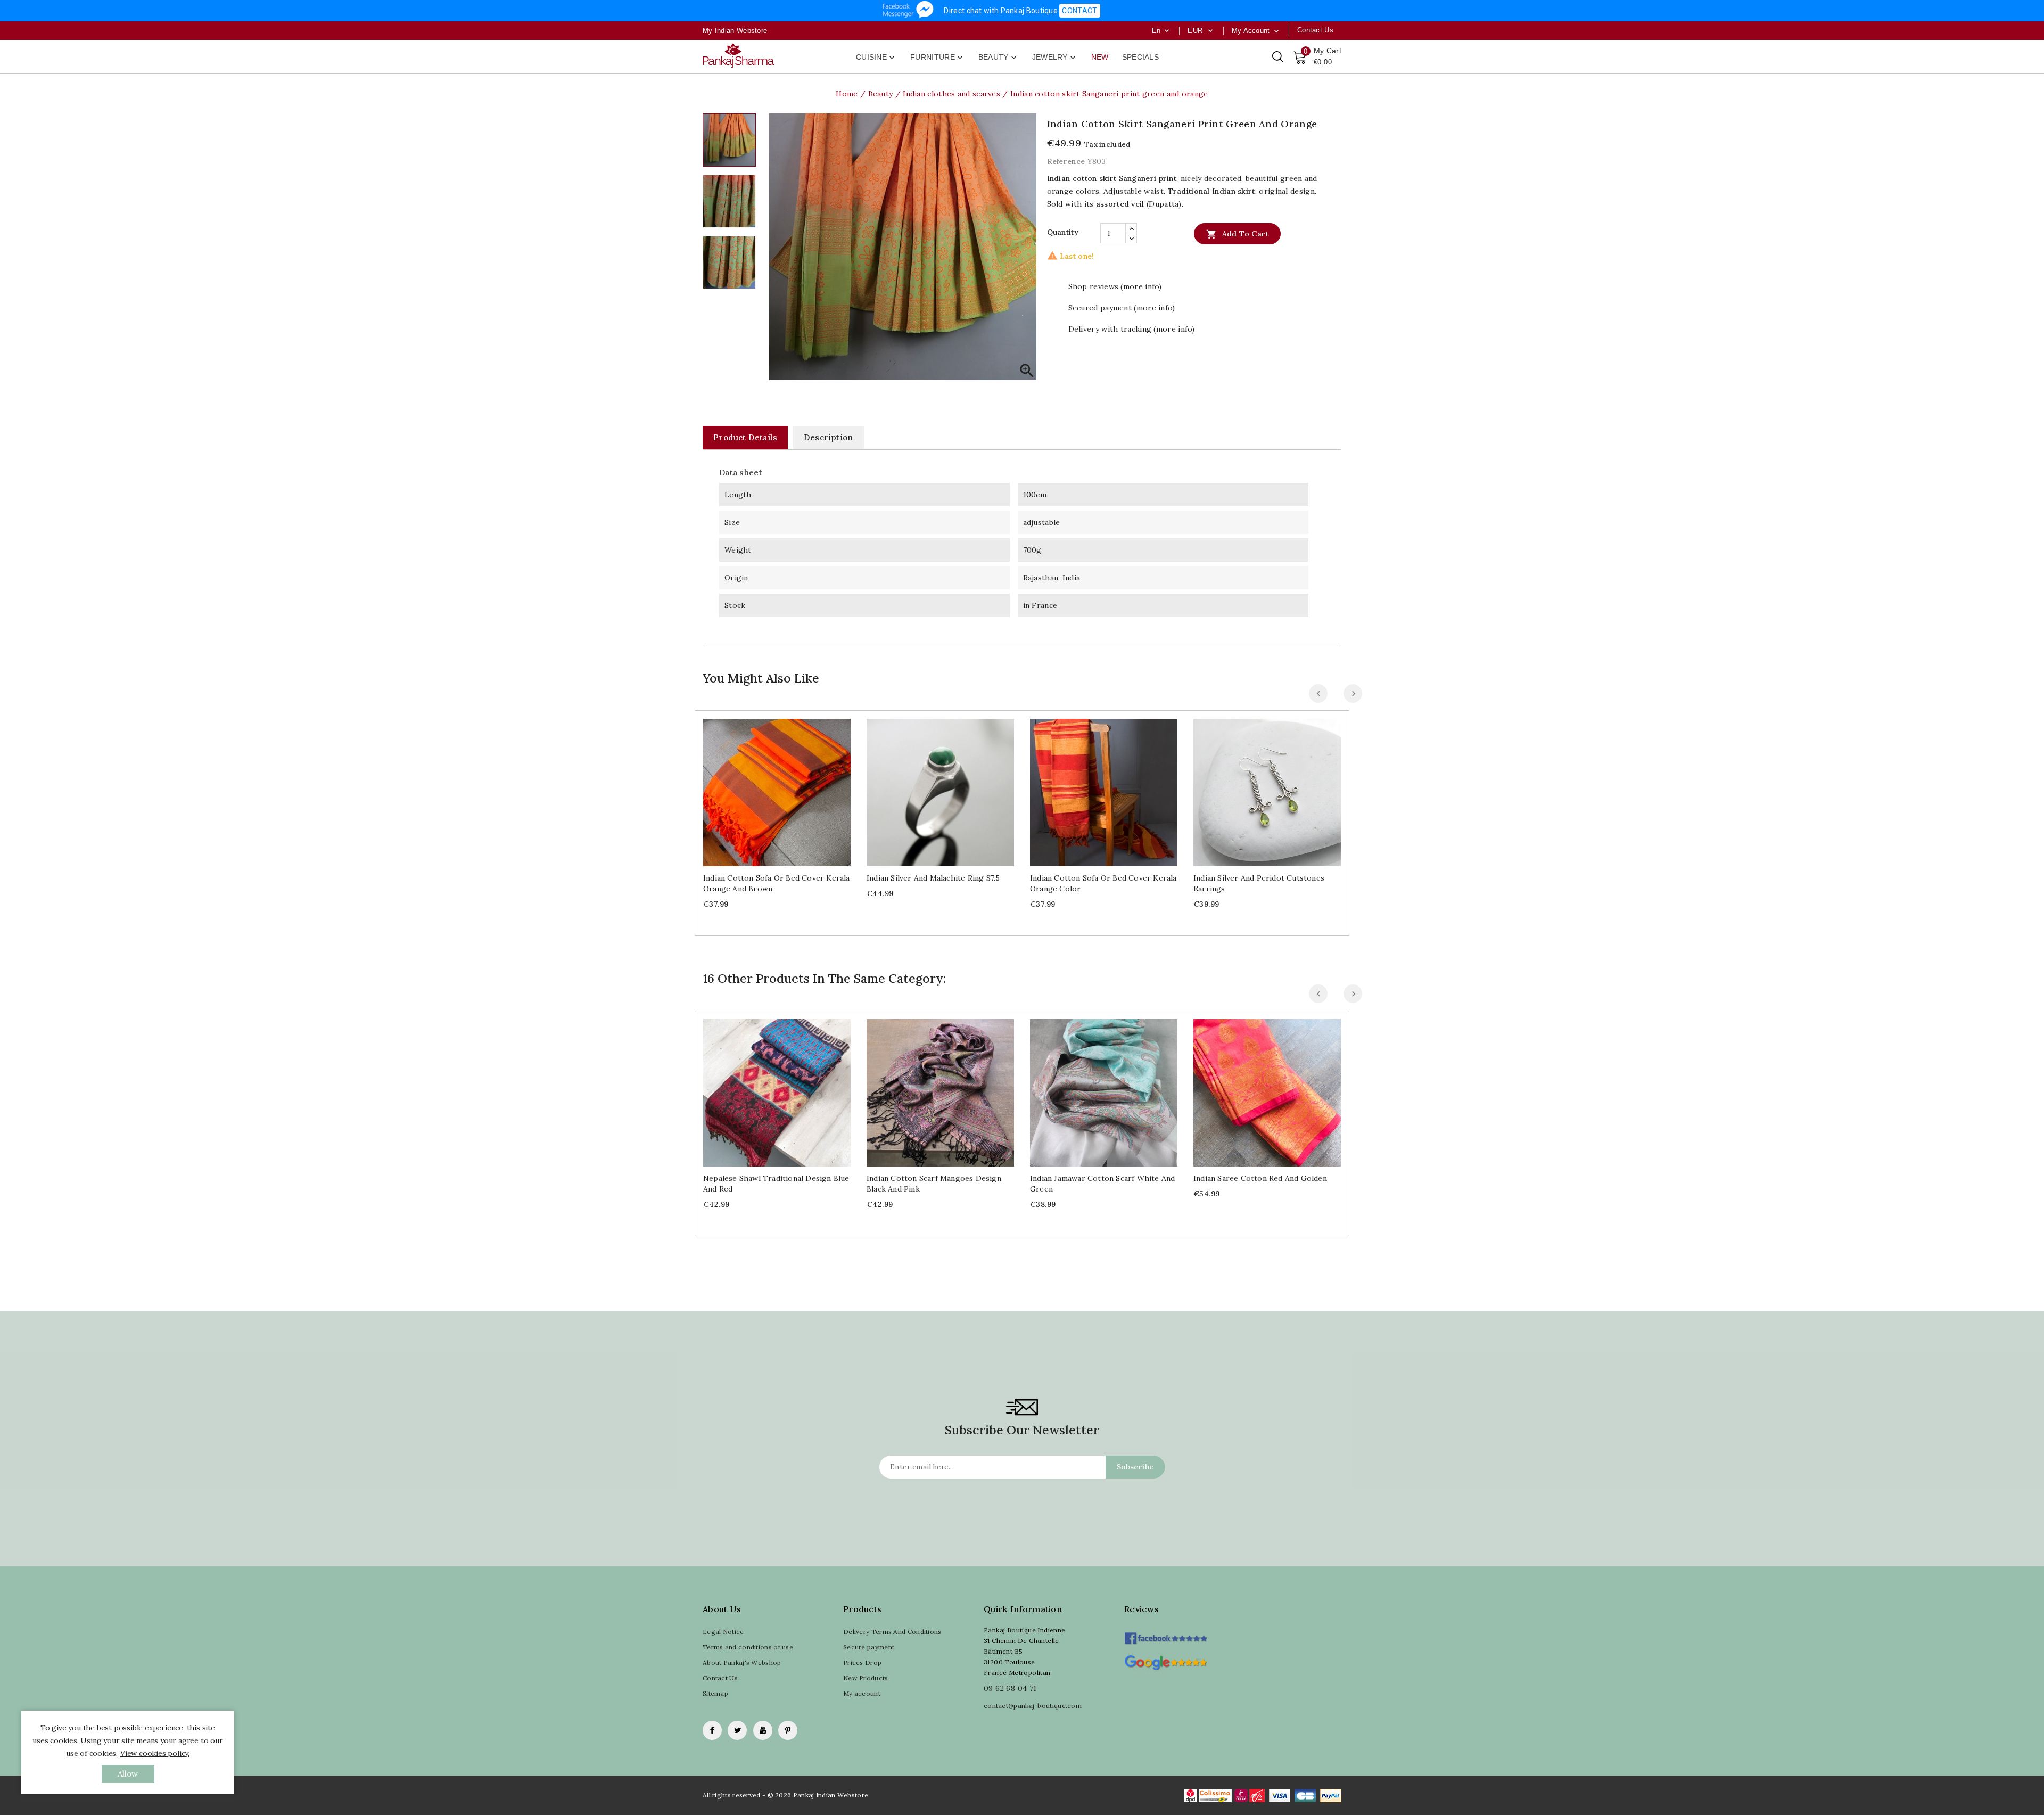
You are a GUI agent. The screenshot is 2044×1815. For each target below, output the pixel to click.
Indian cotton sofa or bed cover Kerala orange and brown (777, 883)
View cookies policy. (155, 1753)
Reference (1066, 161)
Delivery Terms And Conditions (892, 1632)
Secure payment (869, 1647)
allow (128, 1774)
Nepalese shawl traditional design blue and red (776, 1184)
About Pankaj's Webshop (742, 1662)
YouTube (763, 1730)
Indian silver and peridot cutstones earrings (1259, 883)
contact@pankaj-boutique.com (1033, 1706)
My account (862, 1693)
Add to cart (1237, 234)
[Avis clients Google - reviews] (1165, 1661)
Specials (1140, 57)
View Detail (788, 788)
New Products (866, 1678)
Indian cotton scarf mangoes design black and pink (934, 1184)
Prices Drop (862, 1662)
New (1100, 57)
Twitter (737, 1730)
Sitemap (715, 1693)
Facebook (712, 1730)
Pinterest (788, 1730)
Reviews (1141, 1609)
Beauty (998, 58)
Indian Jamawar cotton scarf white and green (1102, 1184)
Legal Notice (723, 1632)
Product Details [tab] (745, 437)
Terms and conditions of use (748, 1647)
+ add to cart (766, 788)
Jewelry (1055, 58)
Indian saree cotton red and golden (1260, 1178)
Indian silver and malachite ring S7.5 (933, 878)
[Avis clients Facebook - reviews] (1165, 1635)
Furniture (937, 58)
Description (828, 437)
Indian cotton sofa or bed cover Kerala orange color (1103, 883)
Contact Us (720, 1678)
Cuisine (876, 58)
